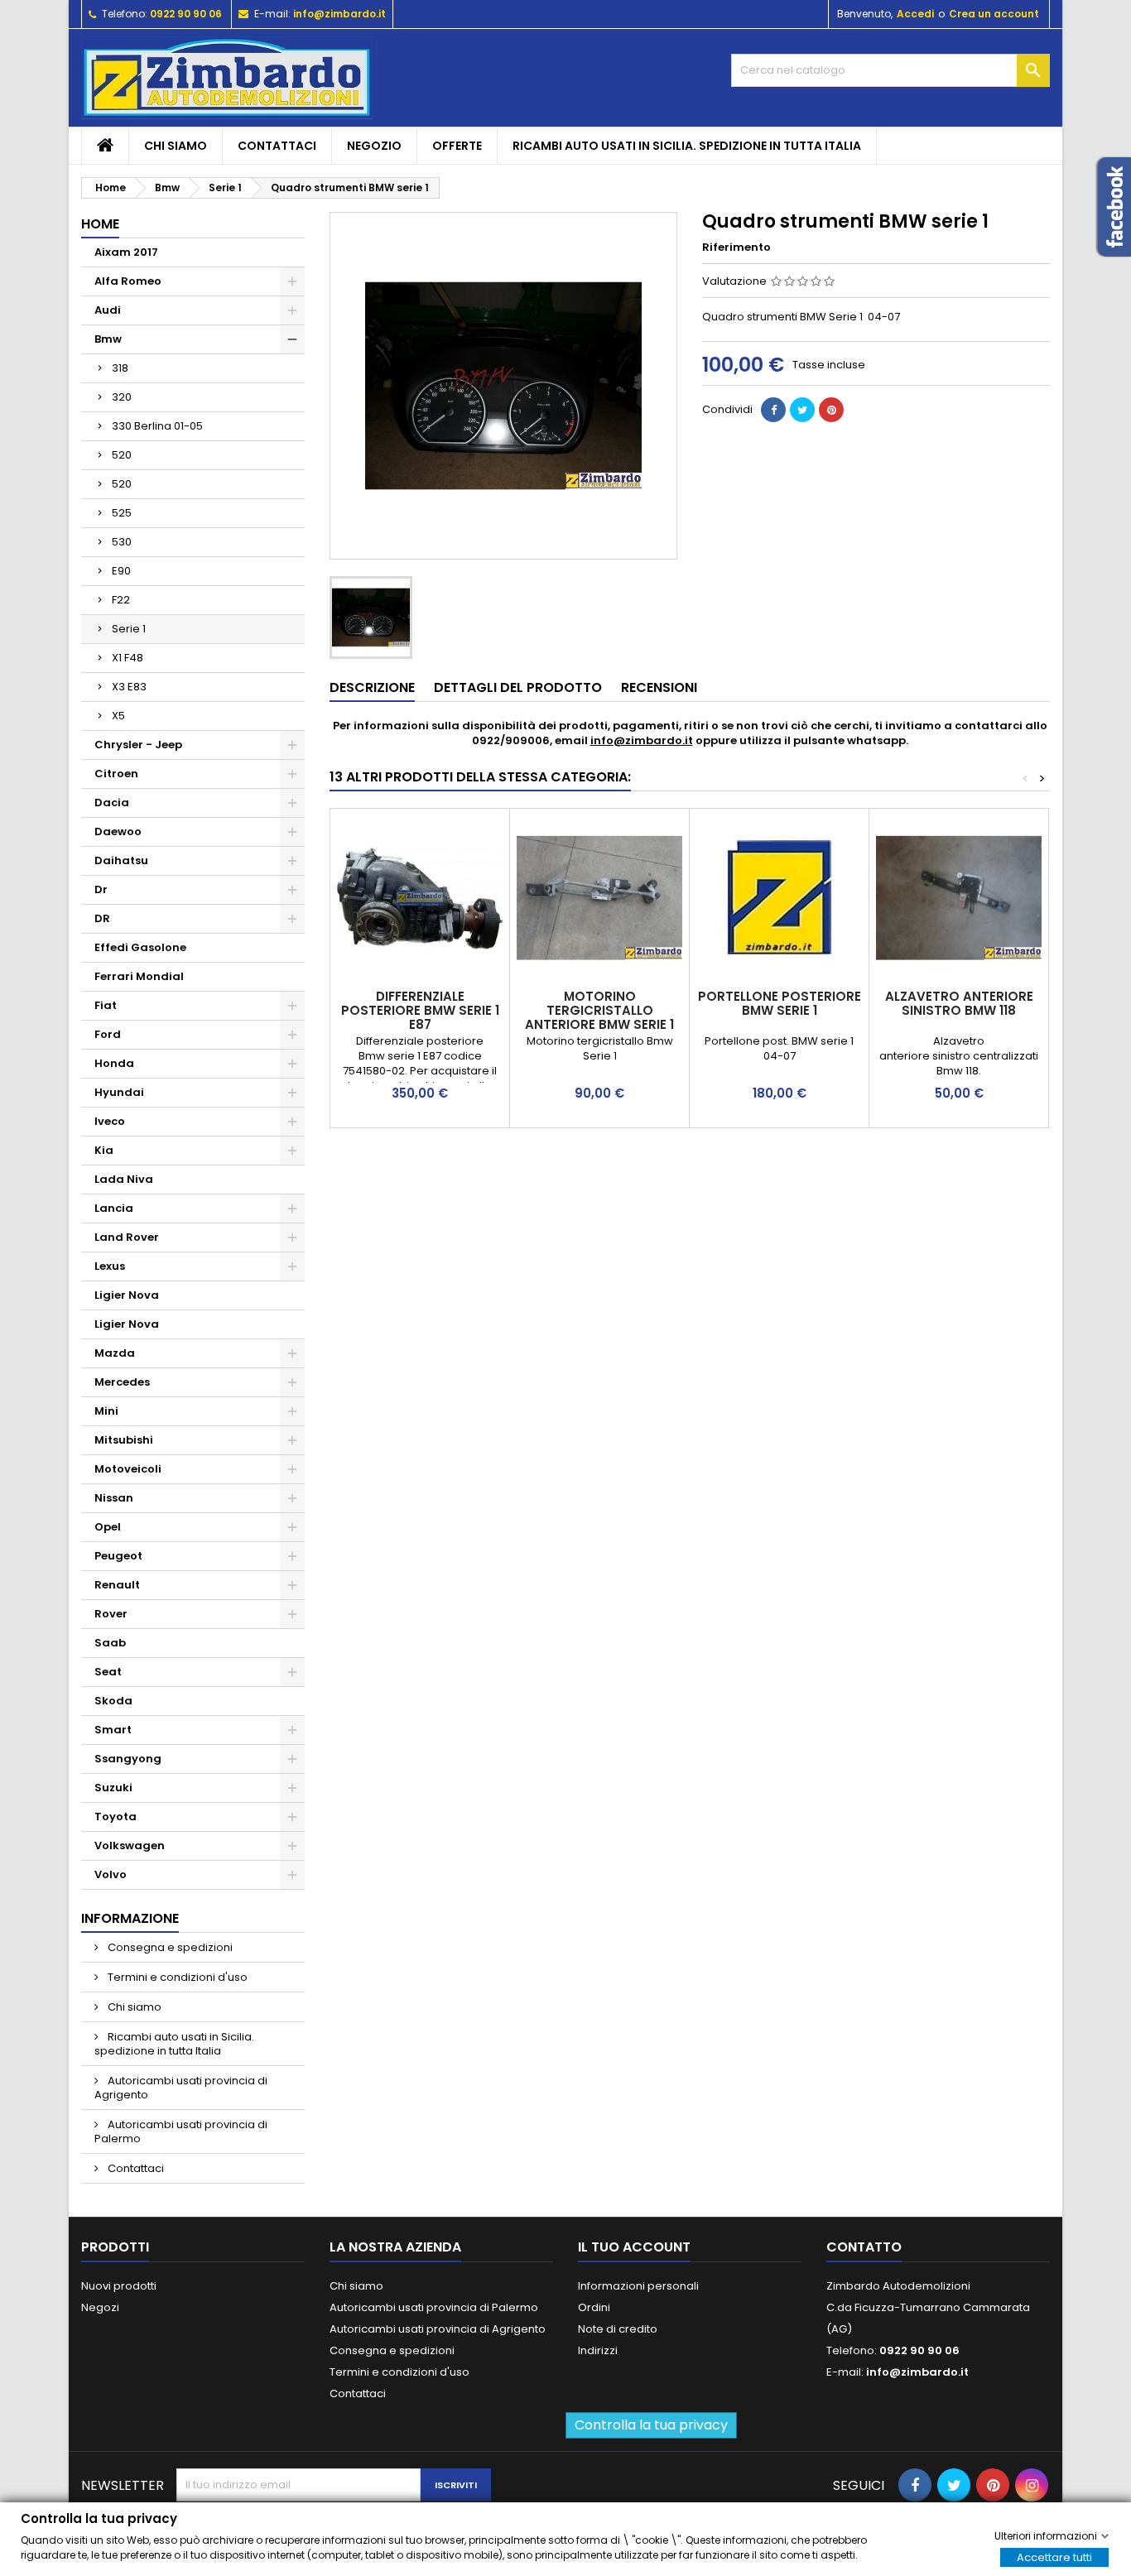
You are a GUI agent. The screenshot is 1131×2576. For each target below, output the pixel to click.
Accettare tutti (1054, 2557)
